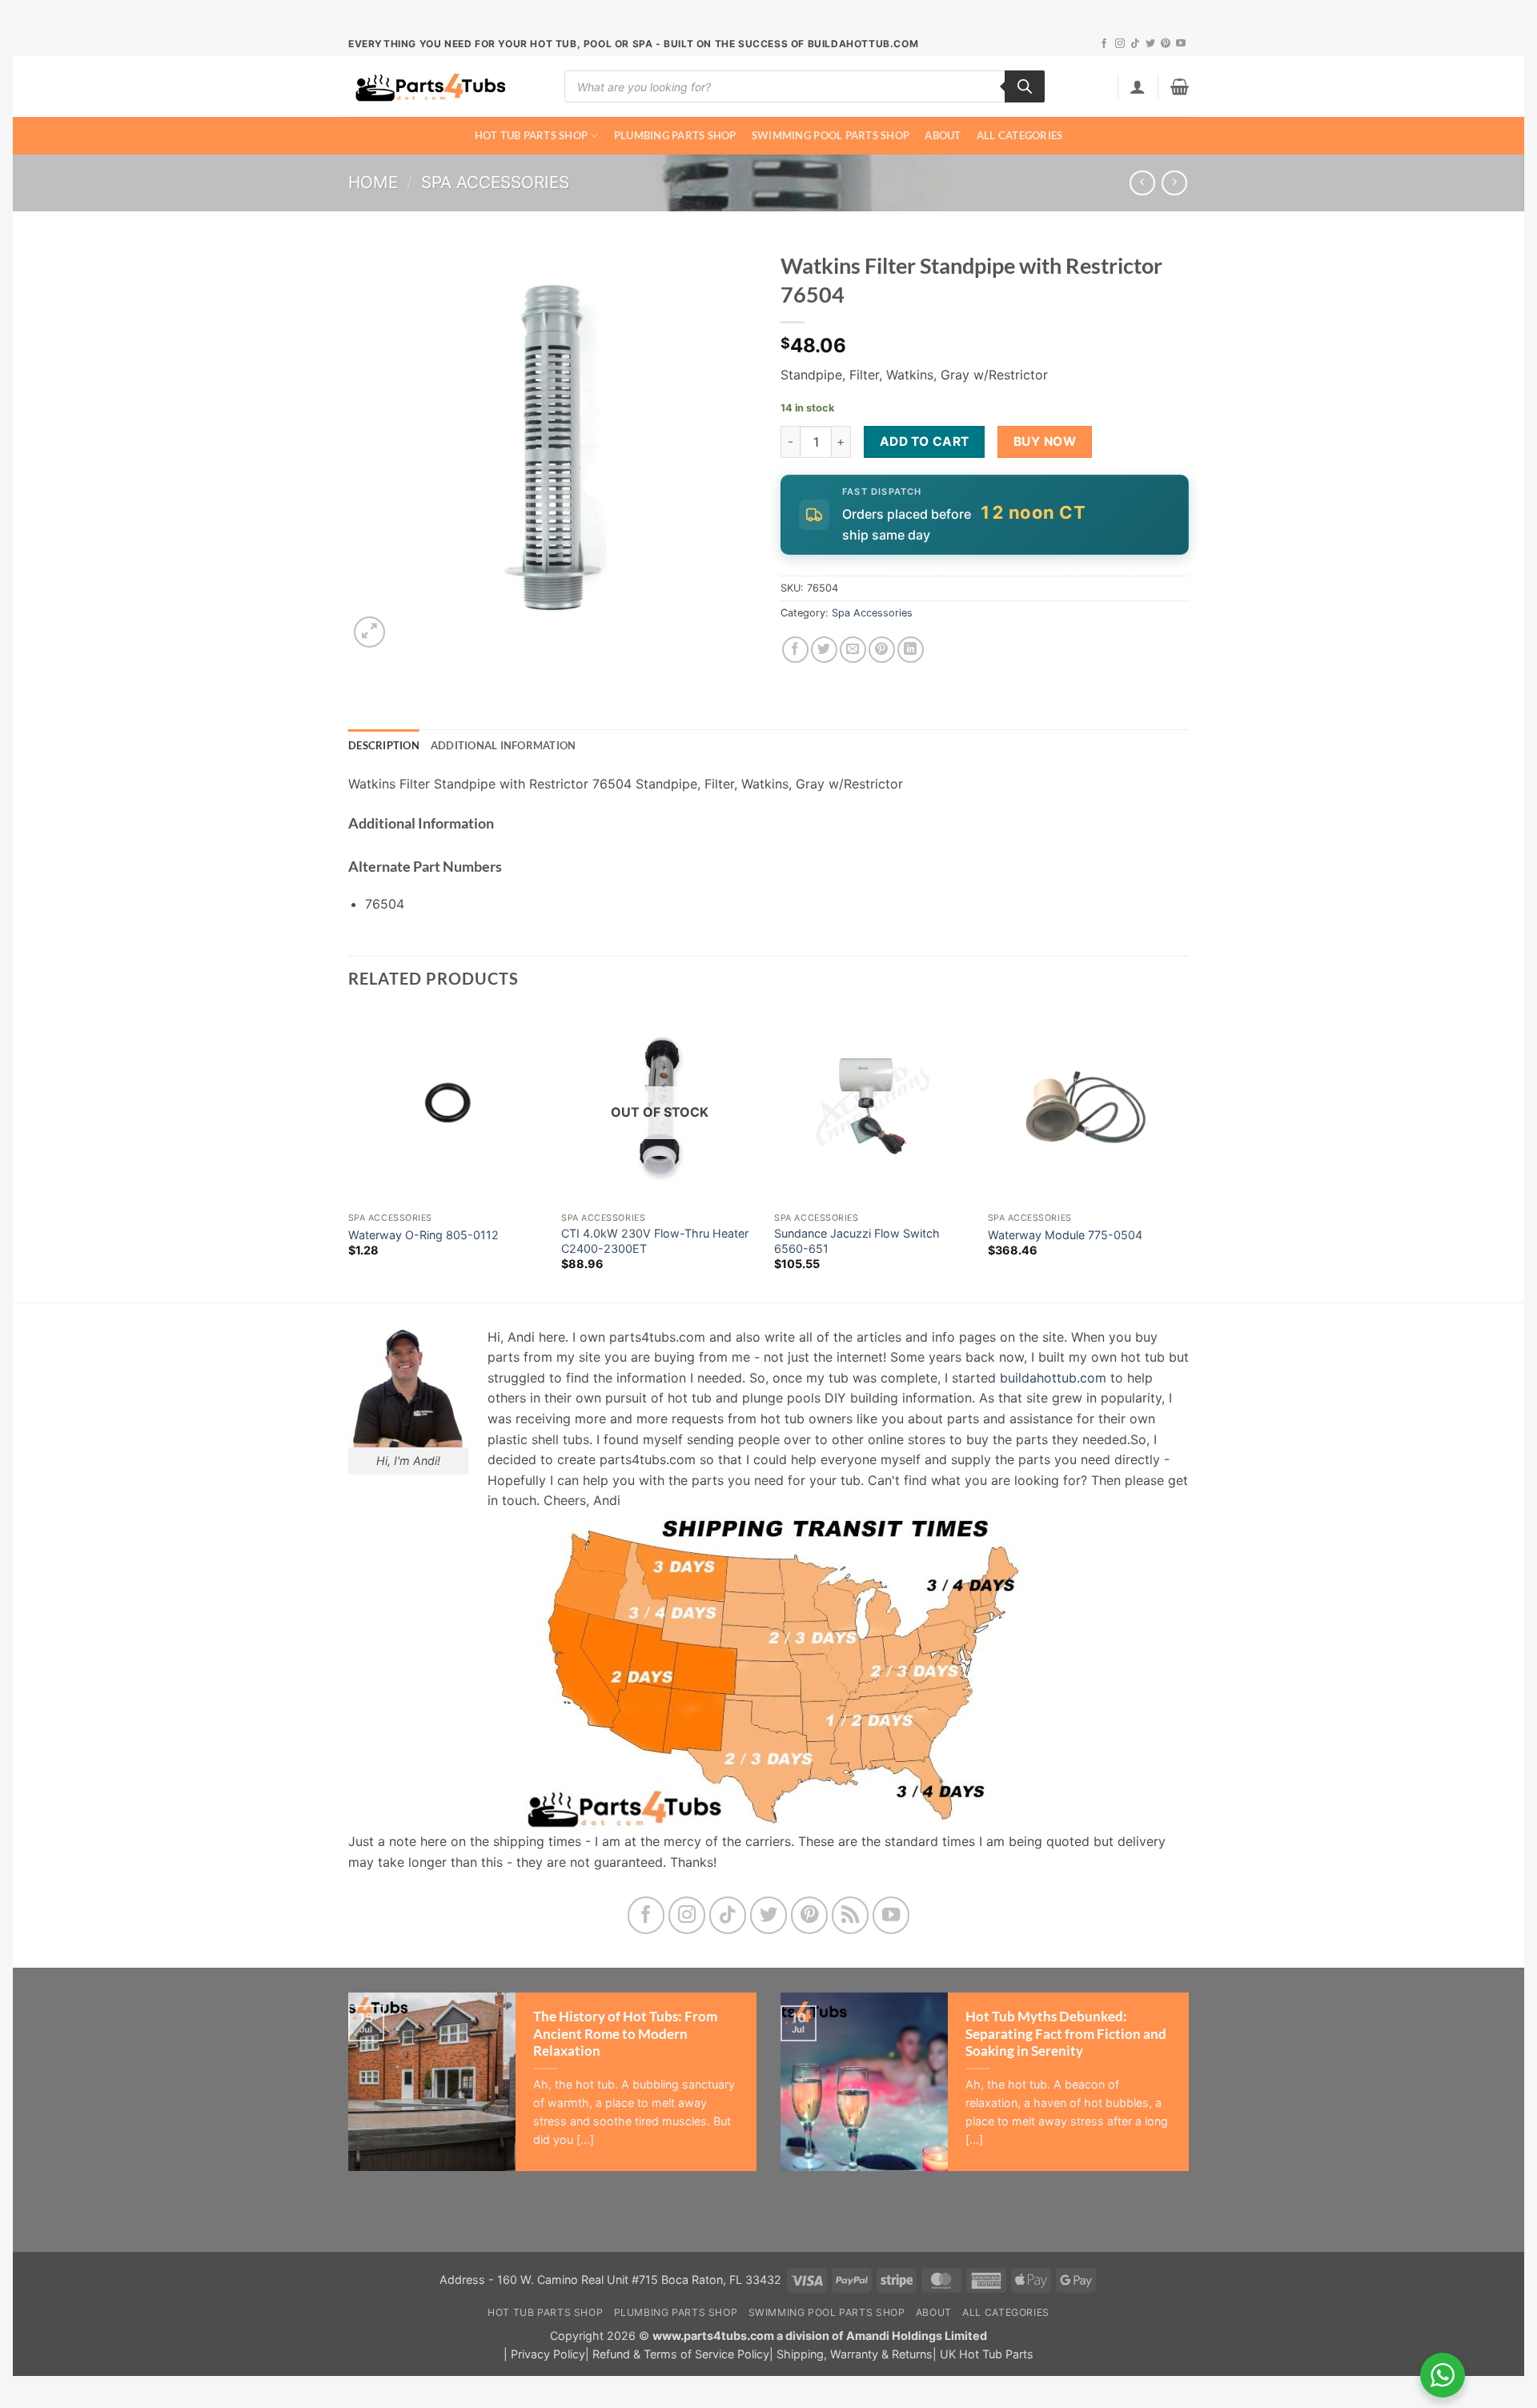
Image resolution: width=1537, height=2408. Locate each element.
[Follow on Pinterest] (1166, 44)
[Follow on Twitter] (1150, 44)
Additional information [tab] (504, 745)
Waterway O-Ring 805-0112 (423, 1235)
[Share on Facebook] (795, 650)
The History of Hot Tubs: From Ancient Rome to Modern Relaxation (625, 2034)
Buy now (1045, 441)
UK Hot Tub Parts (987, 2354)
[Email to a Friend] (853, 650)
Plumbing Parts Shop (675, 135)
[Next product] (1142, 183)
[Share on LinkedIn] (911, 650)
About (943, 135)
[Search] (1025, 86)
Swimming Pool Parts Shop (831, 135)
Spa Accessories (495, 182)
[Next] (1184, 1154)
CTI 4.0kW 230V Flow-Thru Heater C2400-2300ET (655, 1241)
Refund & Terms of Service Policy (681, 2354)
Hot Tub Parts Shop (532, 135)
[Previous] (349, 1154)
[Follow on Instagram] (1120, 44)
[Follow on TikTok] (1135, 44)
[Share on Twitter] (824, 650)
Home (373, 182)
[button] (1138, 86)
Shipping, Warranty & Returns (855, 2354)
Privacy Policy (548, 2354)
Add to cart (925, 441)
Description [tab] (384, 745)
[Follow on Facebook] (1104, 44)
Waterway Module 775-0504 (1065, 1235)
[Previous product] (1174, 183)
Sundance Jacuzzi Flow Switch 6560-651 (857, 1241)
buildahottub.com (1053, 1378)
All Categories (1020, 135)
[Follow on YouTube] (1181, 44)
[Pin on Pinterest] (882, 650)
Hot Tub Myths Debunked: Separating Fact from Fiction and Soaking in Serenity (1066, 2034)
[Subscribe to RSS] (851, 1915)
